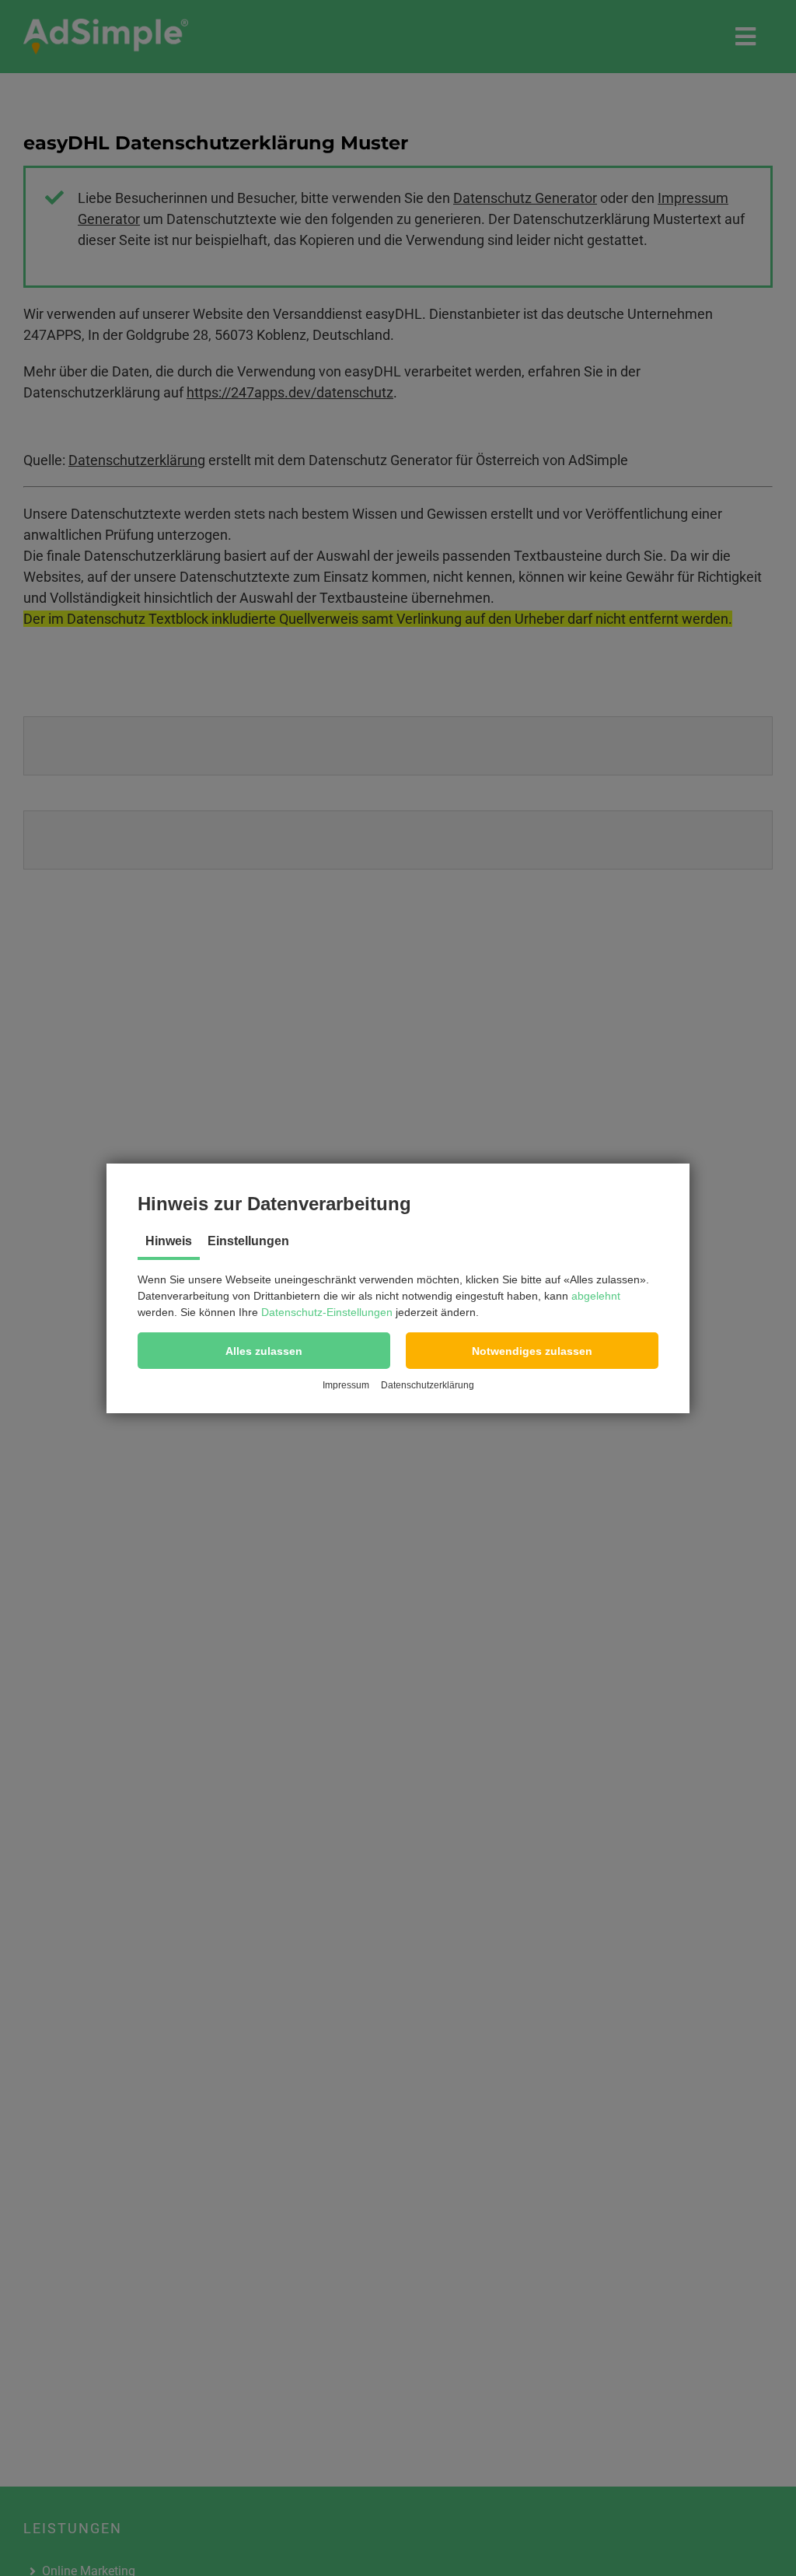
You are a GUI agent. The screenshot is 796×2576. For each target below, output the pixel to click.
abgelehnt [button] (596, 1296)
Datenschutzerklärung (428, 1385)
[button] (264, 1351)
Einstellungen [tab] (248, 1241)
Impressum (346, 1385)
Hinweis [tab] (169, 1241)
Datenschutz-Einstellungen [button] (327, 1312)
